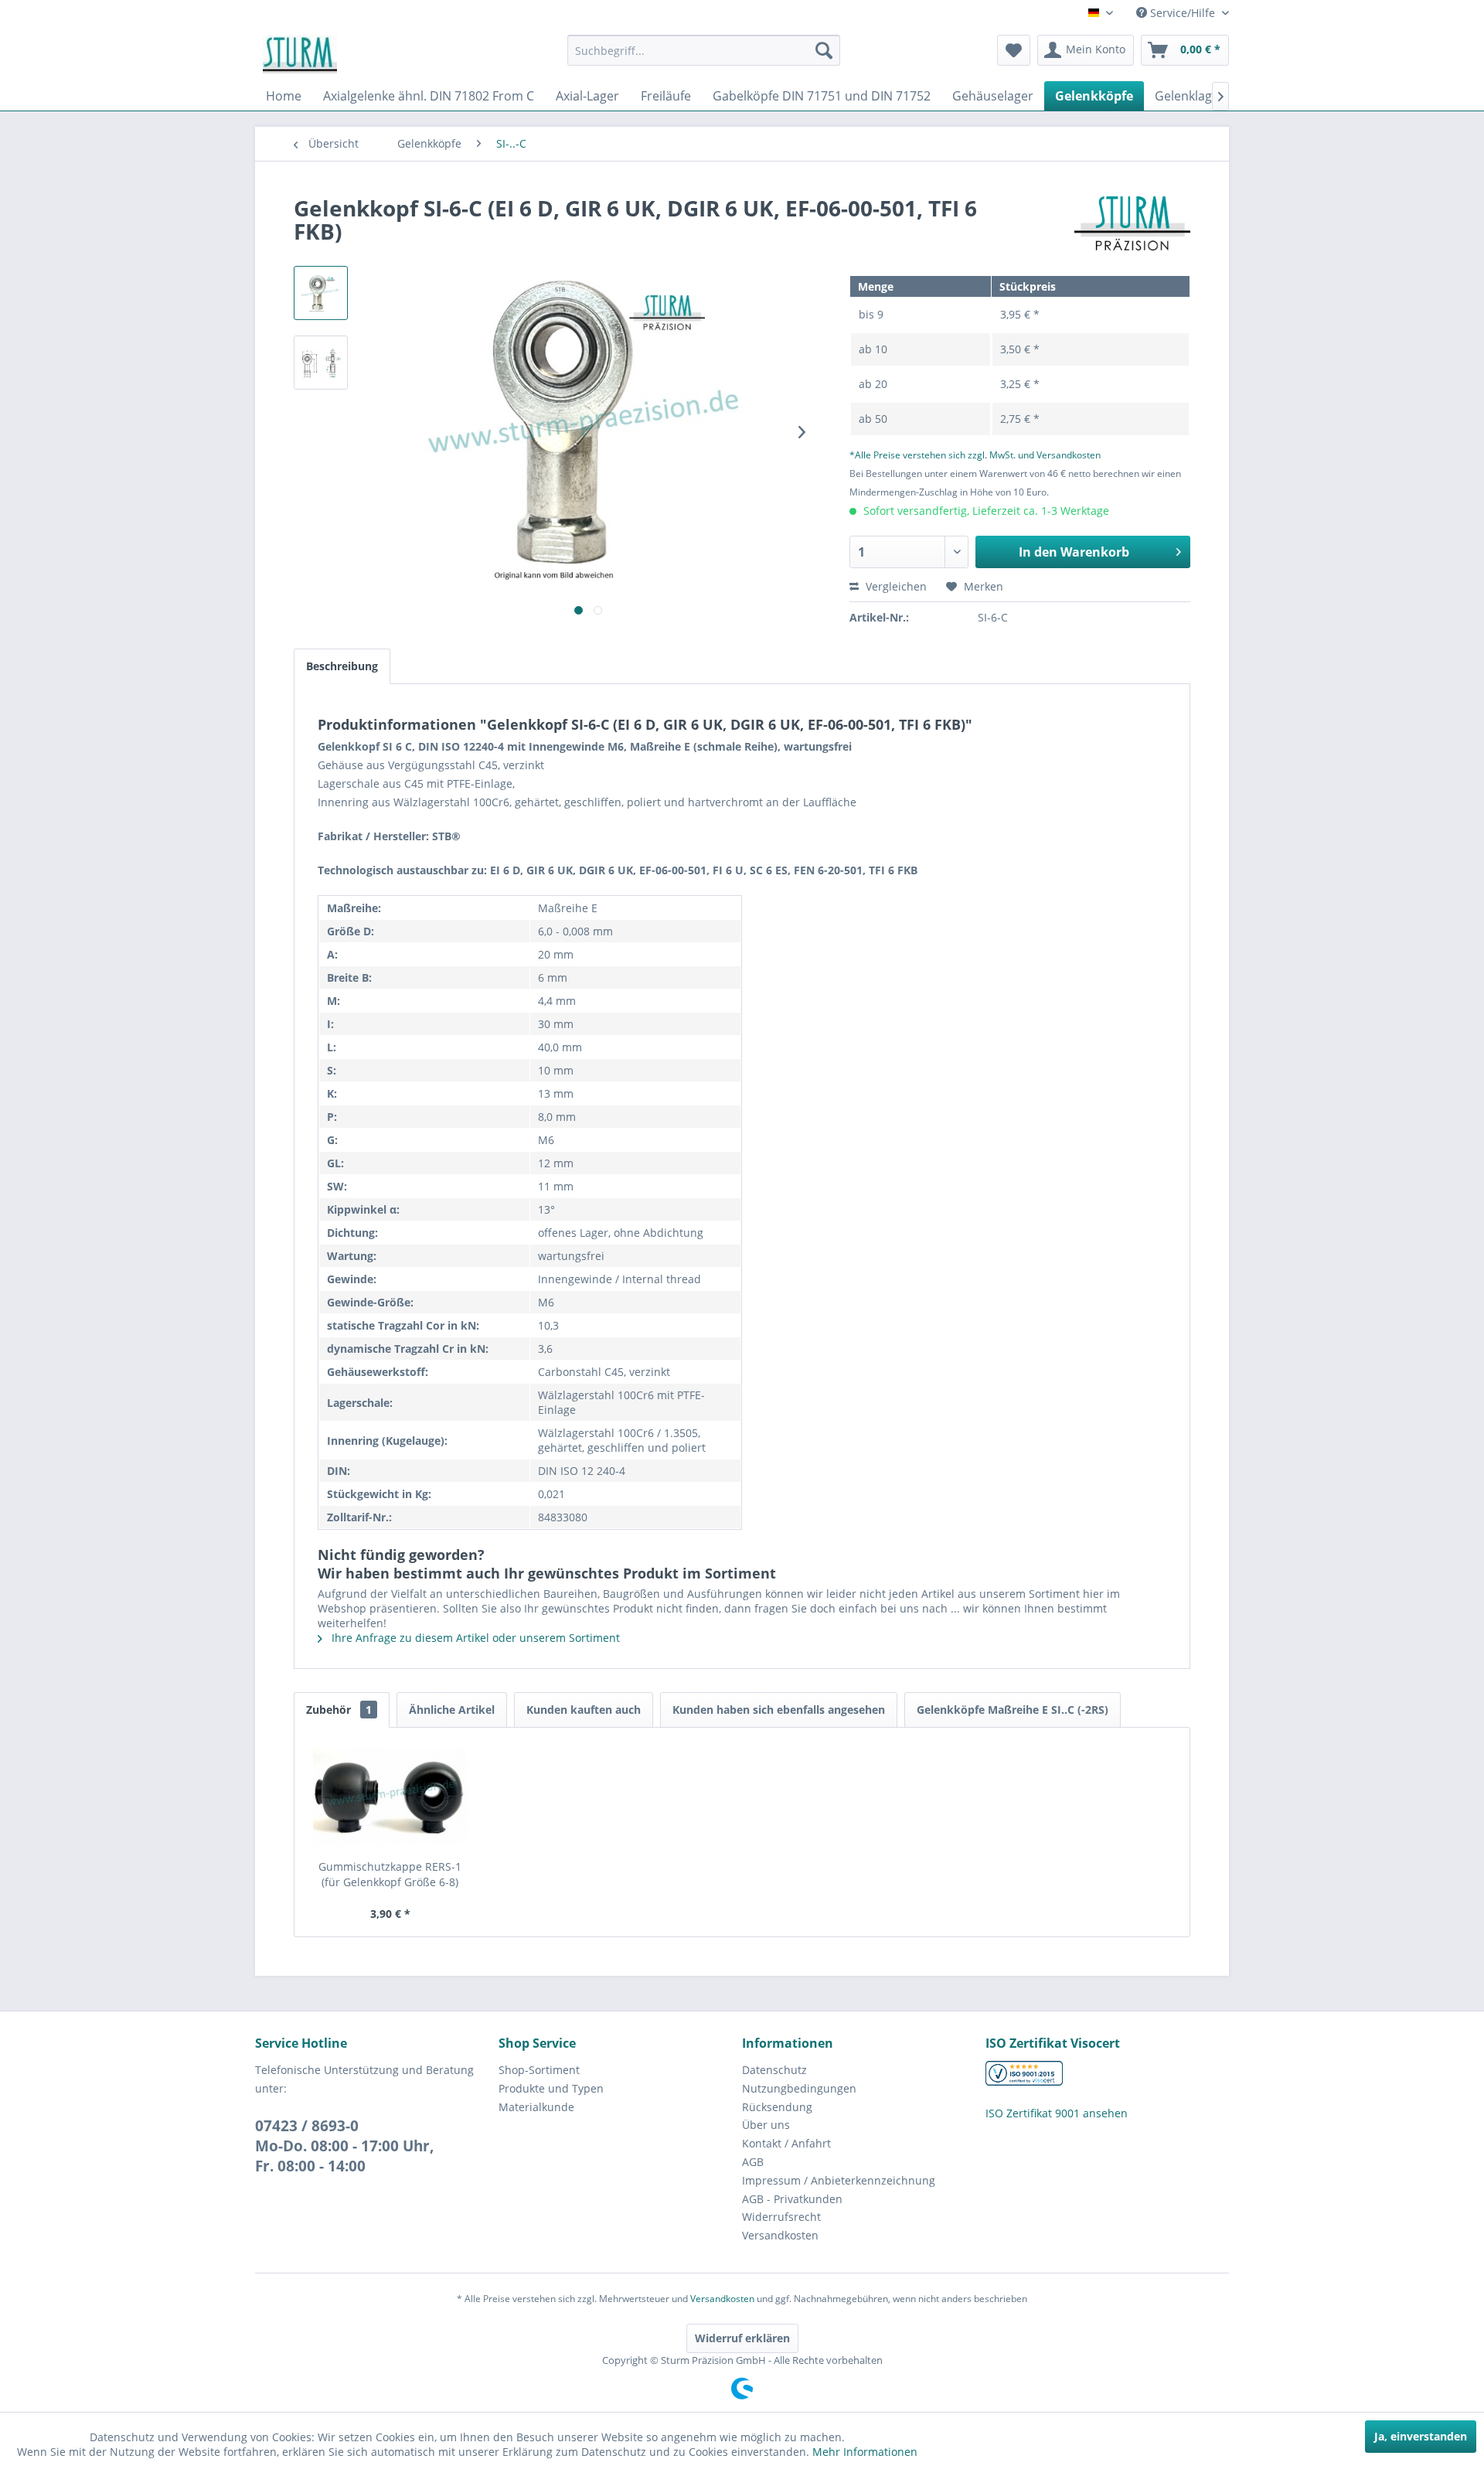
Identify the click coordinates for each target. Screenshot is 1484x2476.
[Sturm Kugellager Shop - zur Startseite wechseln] (300, 54)
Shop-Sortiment (539, 2070)
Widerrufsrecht (781, 2217)
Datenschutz (774, 2070)
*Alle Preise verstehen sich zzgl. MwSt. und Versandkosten (975, 455)
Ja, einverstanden (1421, 2436)
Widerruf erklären (742, 2338)
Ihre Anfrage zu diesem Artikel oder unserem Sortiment (474, 1638)
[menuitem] (704, 50)
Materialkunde (536, 2107)
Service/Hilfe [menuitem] (1183, 13)
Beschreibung (342, 666)
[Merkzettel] (1014, 50)
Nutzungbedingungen (799, 2088)
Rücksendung (777, 2107)
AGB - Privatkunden (792, 2199)
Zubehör (339, 1710)
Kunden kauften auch (584, 1710)
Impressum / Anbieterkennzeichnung (839, 2180)
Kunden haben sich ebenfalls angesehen (779, 1710)
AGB (753, 2162)
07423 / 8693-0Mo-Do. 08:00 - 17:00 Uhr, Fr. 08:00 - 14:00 (345, 2146)
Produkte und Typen (551, 2088)
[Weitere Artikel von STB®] (1132, 223)
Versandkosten (780, 2235)
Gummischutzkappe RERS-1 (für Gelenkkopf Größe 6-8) (390, 1874)
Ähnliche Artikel (452, 1710)
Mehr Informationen (865, 2452)
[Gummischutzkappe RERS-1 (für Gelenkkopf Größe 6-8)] (390, 1797)
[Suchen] (824, 50)
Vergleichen (895, 586)
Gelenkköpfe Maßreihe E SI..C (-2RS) (1013, 1710)
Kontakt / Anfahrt (786, 2143)
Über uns (766, 2125)
